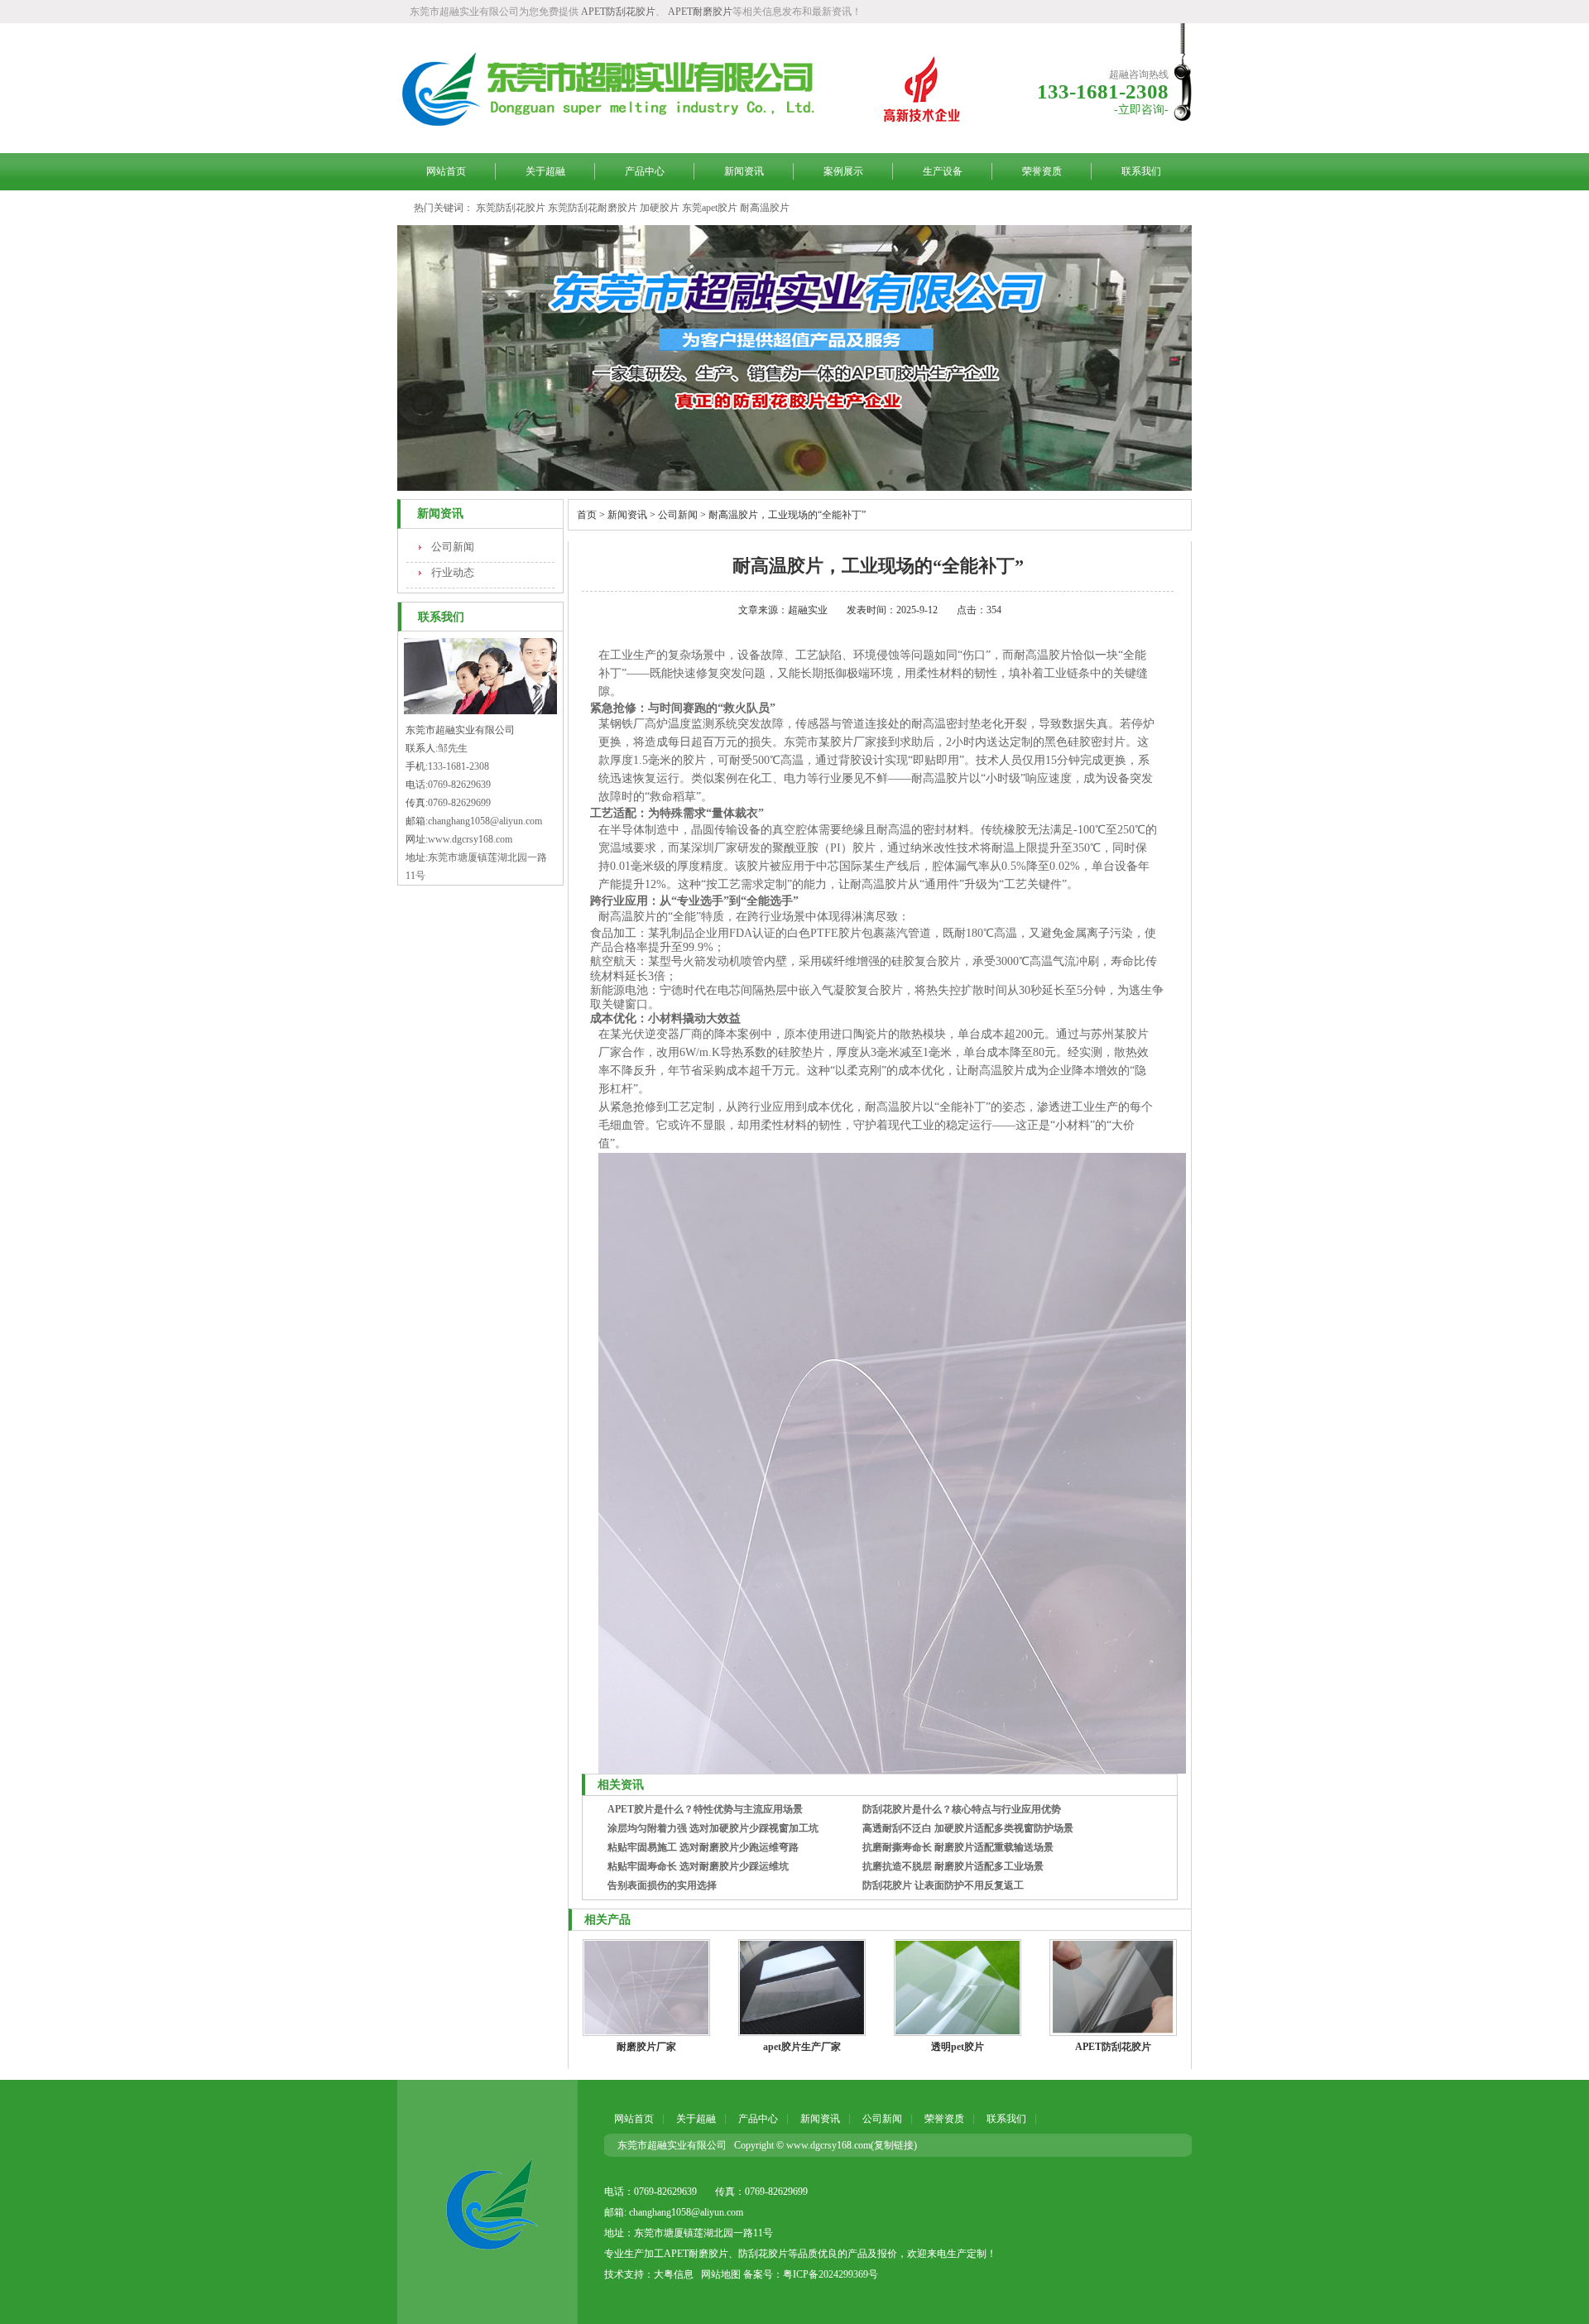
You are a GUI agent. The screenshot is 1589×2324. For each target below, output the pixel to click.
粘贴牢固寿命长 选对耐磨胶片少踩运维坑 (698, 1866)
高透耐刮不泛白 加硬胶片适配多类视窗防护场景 (968, 1828)
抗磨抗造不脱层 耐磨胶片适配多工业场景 (953, 1866)
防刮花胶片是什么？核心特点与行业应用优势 (962, 1809)
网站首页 (446, 171)
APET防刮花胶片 (618, 12)
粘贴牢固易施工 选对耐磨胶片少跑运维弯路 (703, 1847)
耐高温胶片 (765, 208)
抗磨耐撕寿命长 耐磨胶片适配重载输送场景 (958, 1847)
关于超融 (545, 171)
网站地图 (721, 2274)
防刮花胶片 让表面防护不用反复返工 (943, 1885)
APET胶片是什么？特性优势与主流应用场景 (705, 1809)
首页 (587, 515)
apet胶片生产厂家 (802, 2047)
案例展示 (843, 171)
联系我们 (1141, 171)
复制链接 (894, 2145)
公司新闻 (453, 547)
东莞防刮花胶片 (511, 208)
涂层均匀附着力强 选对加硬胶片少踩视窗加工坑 (713, 1828)
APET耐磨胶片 (700, 12)
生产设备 (943, 171)
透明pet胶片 (958, 2047)
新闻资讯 (744, 171)
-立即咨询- (1141, 110)
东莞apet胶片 (710, 208)
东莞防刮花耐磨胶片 (593, 208)
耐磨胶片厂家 (646, 2047)
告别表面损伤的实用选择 (662, 1885)
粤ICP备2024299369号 (831, 2274)
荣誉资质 (1042, 171)
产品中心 (645, 171)
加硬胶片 (660, 208)
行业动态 (453, 572)
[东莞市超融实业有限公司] (487, 2202)
